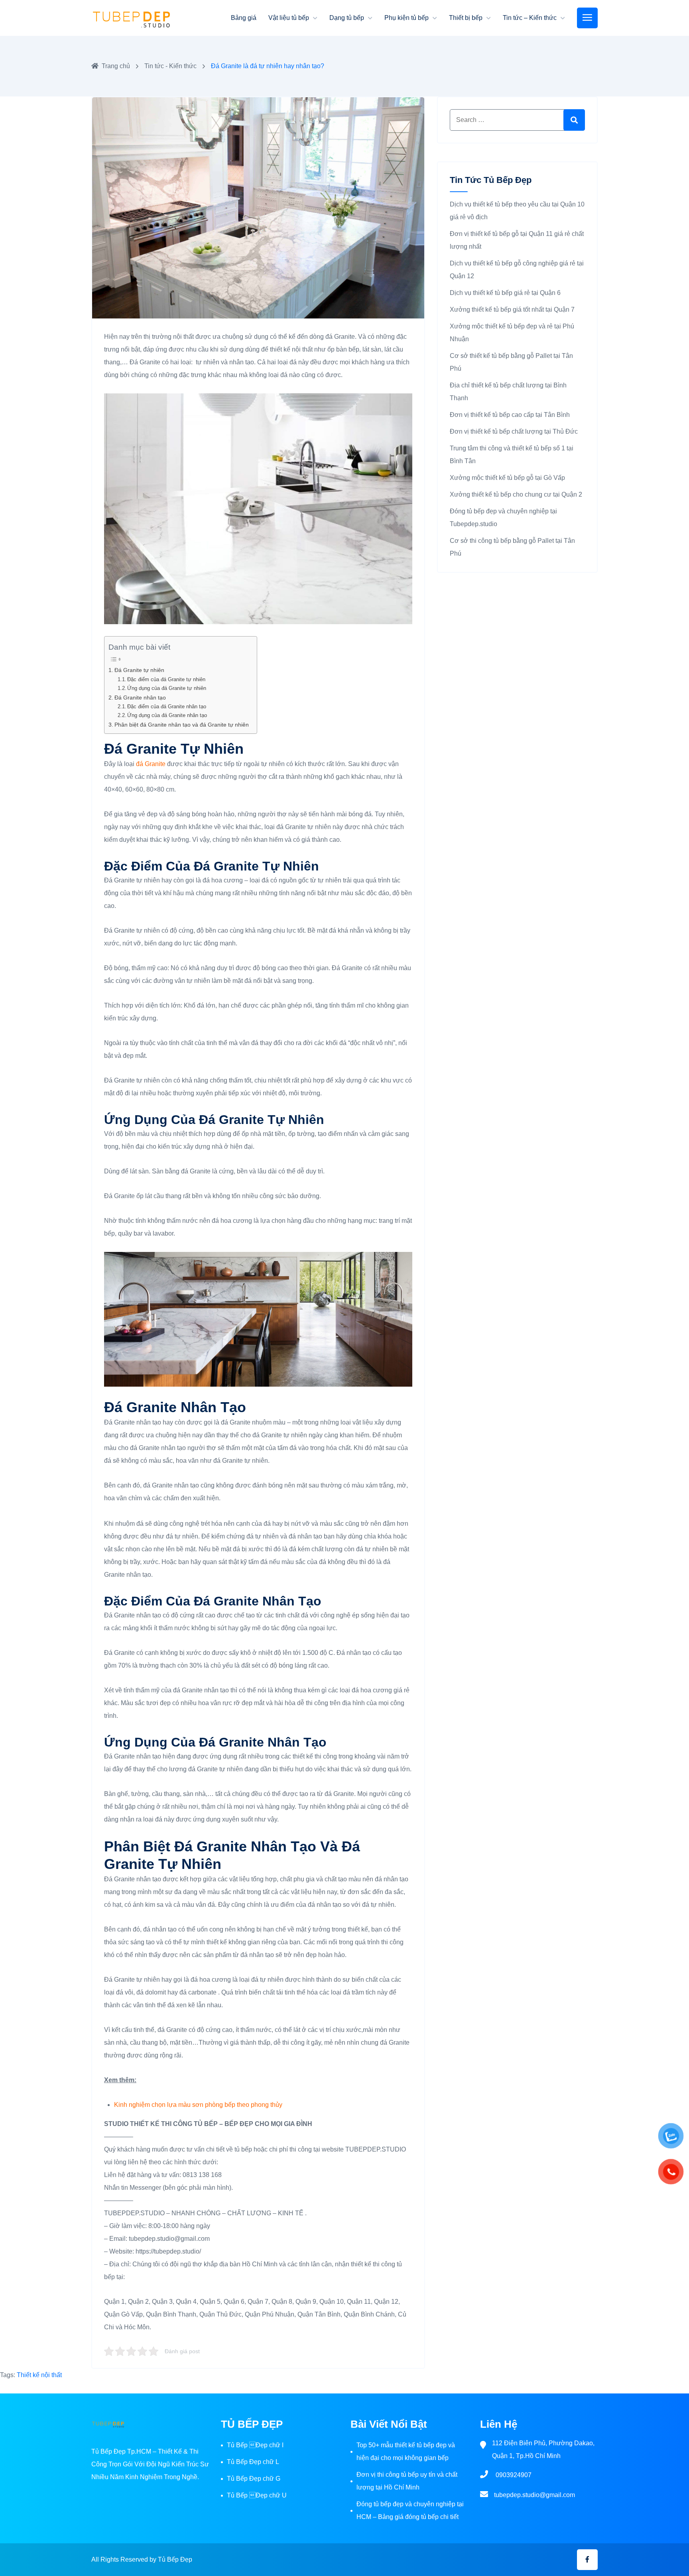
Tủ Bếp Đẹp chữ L (253, 2462)
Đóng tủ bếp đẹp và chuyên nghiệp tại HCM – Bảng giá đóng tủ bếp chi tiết (410, 2510)
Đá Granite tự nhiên (139, 670)
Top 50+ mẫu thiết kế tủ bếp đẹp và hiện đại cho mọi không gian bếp (406, 2451)
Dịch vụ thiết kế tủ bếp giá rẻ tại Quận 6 (505, 293)
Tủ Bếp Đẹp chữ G (254, 2479)
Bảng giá (244, 18)
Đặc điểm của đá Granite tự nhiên (166, 679)
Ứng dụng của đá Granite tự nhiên (167, 688)
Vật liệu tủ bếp (289, 18)
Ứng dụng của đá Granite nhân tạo (167, 715)
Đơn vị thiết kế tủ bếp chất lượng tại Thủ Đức (514, 431)
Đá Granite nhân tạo (140, 698)
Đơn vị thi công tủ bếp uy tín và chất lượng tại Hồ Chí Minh (407, 2481)
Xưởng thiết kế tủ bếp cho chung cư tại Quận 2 (516, 494)
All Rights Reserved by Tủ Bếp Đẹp (142, 2559)
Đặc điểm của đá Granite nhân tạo (167, 706)
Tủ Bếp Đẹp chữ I (255, 2445)
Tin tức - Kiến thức (170, 66)
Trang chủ (116, 66)
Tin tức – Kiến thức (530, 18)
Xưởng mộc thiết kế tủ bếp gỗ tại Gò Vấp (507, 478)
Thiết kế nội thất (39, 2375)
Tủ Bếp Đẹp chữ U (257, 2495)
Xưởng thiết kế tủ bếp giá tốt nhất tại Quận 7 (512, 309)
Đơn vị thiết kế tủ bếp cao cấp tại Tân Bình (510, 415)
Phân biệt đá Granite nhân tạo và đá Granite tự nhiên (182, 725)
